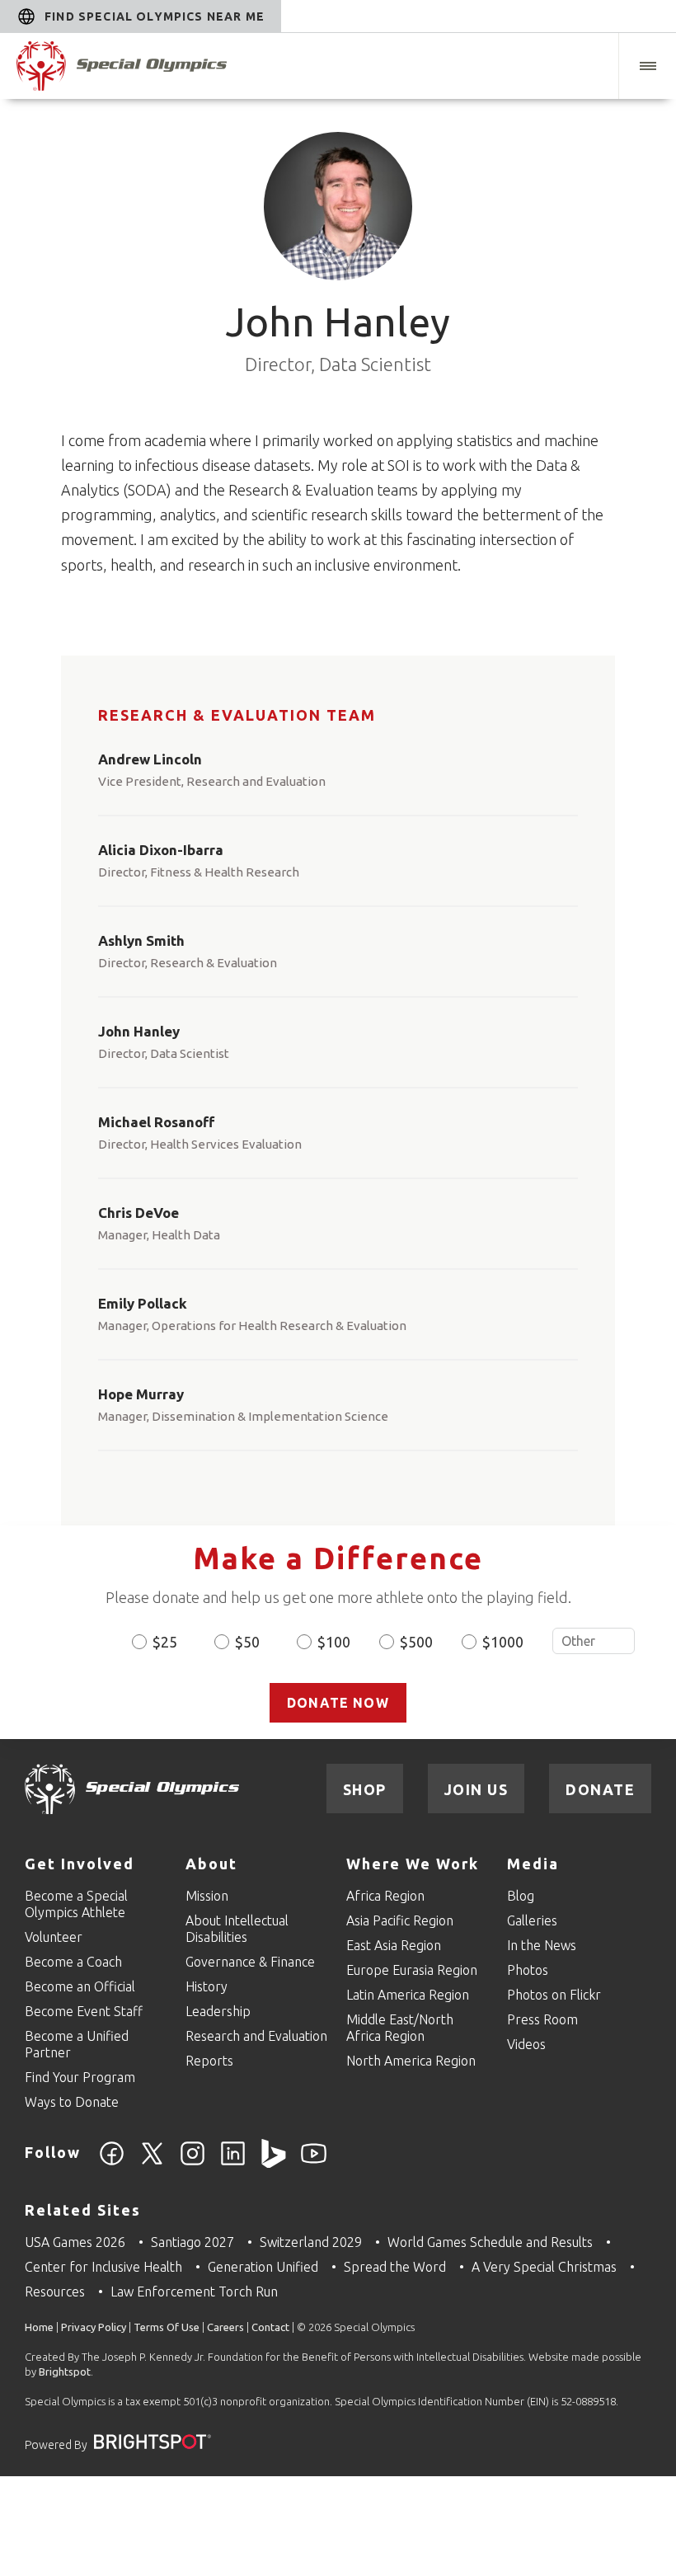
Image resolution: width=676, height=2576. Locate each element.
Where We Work (413, 1864)
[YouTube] (314, 2163)
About (211, 1864)
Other (594, 1641)
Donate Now (338, 1703)
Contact (270, 2327)
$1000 (503, 1642)
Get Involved (80, 1864)
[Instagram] (192, 2163)
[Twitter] (152, 2163)
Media (533, 1864)
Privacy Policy (94, 2327)
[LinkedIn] (233, 2163)
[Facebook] (112, 2163)
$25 (165, 1642)
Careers (225, 2327)
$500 (416, 1642)
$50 (247, 1642)
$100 (334, 1642)
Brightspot (65, 2372)
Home (39, 2327)
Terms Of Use (167, 2327)
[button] (647, 66)
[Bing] (273, 2163)
